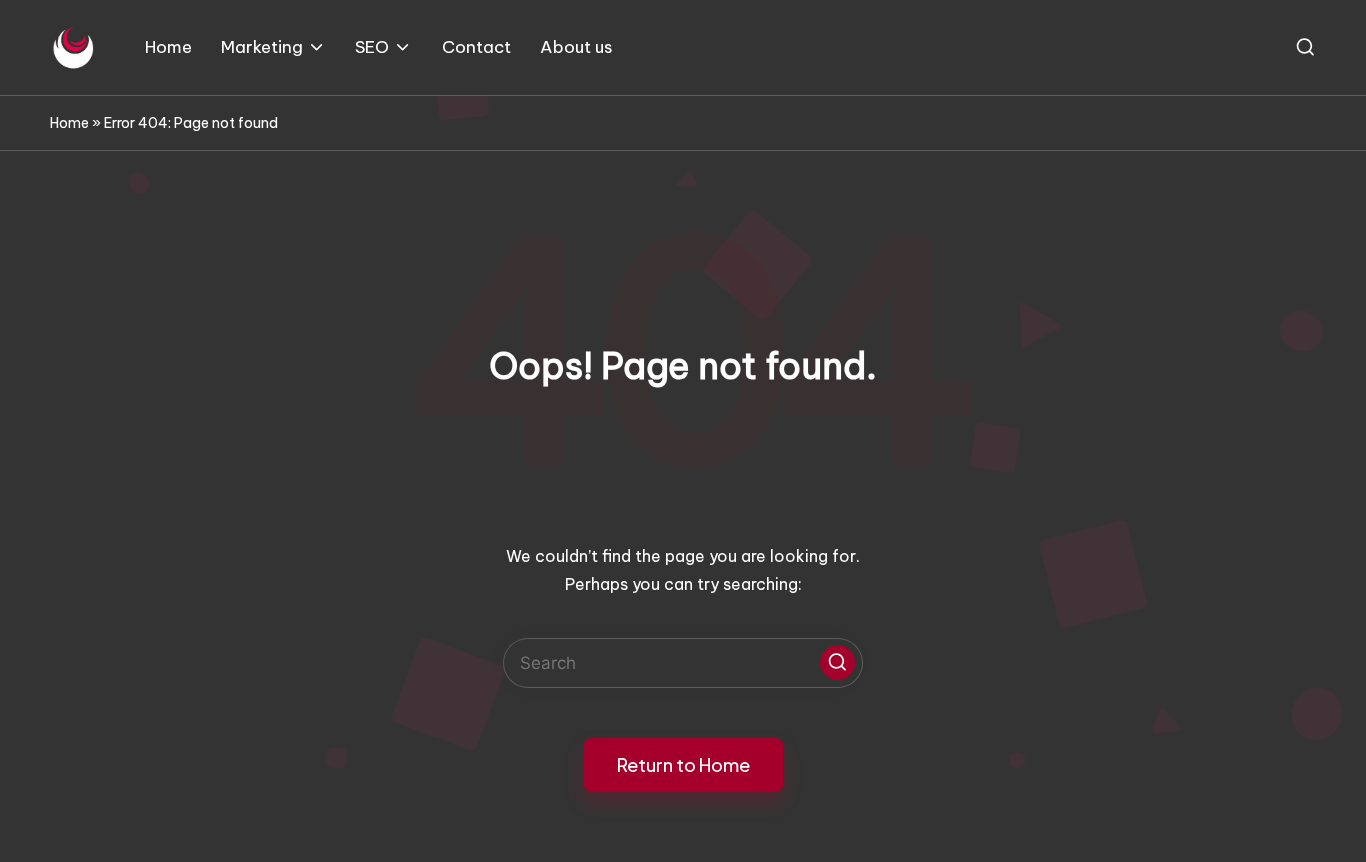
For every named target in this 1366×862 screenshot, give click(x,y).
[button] (837, 662)
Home (69, 123)
